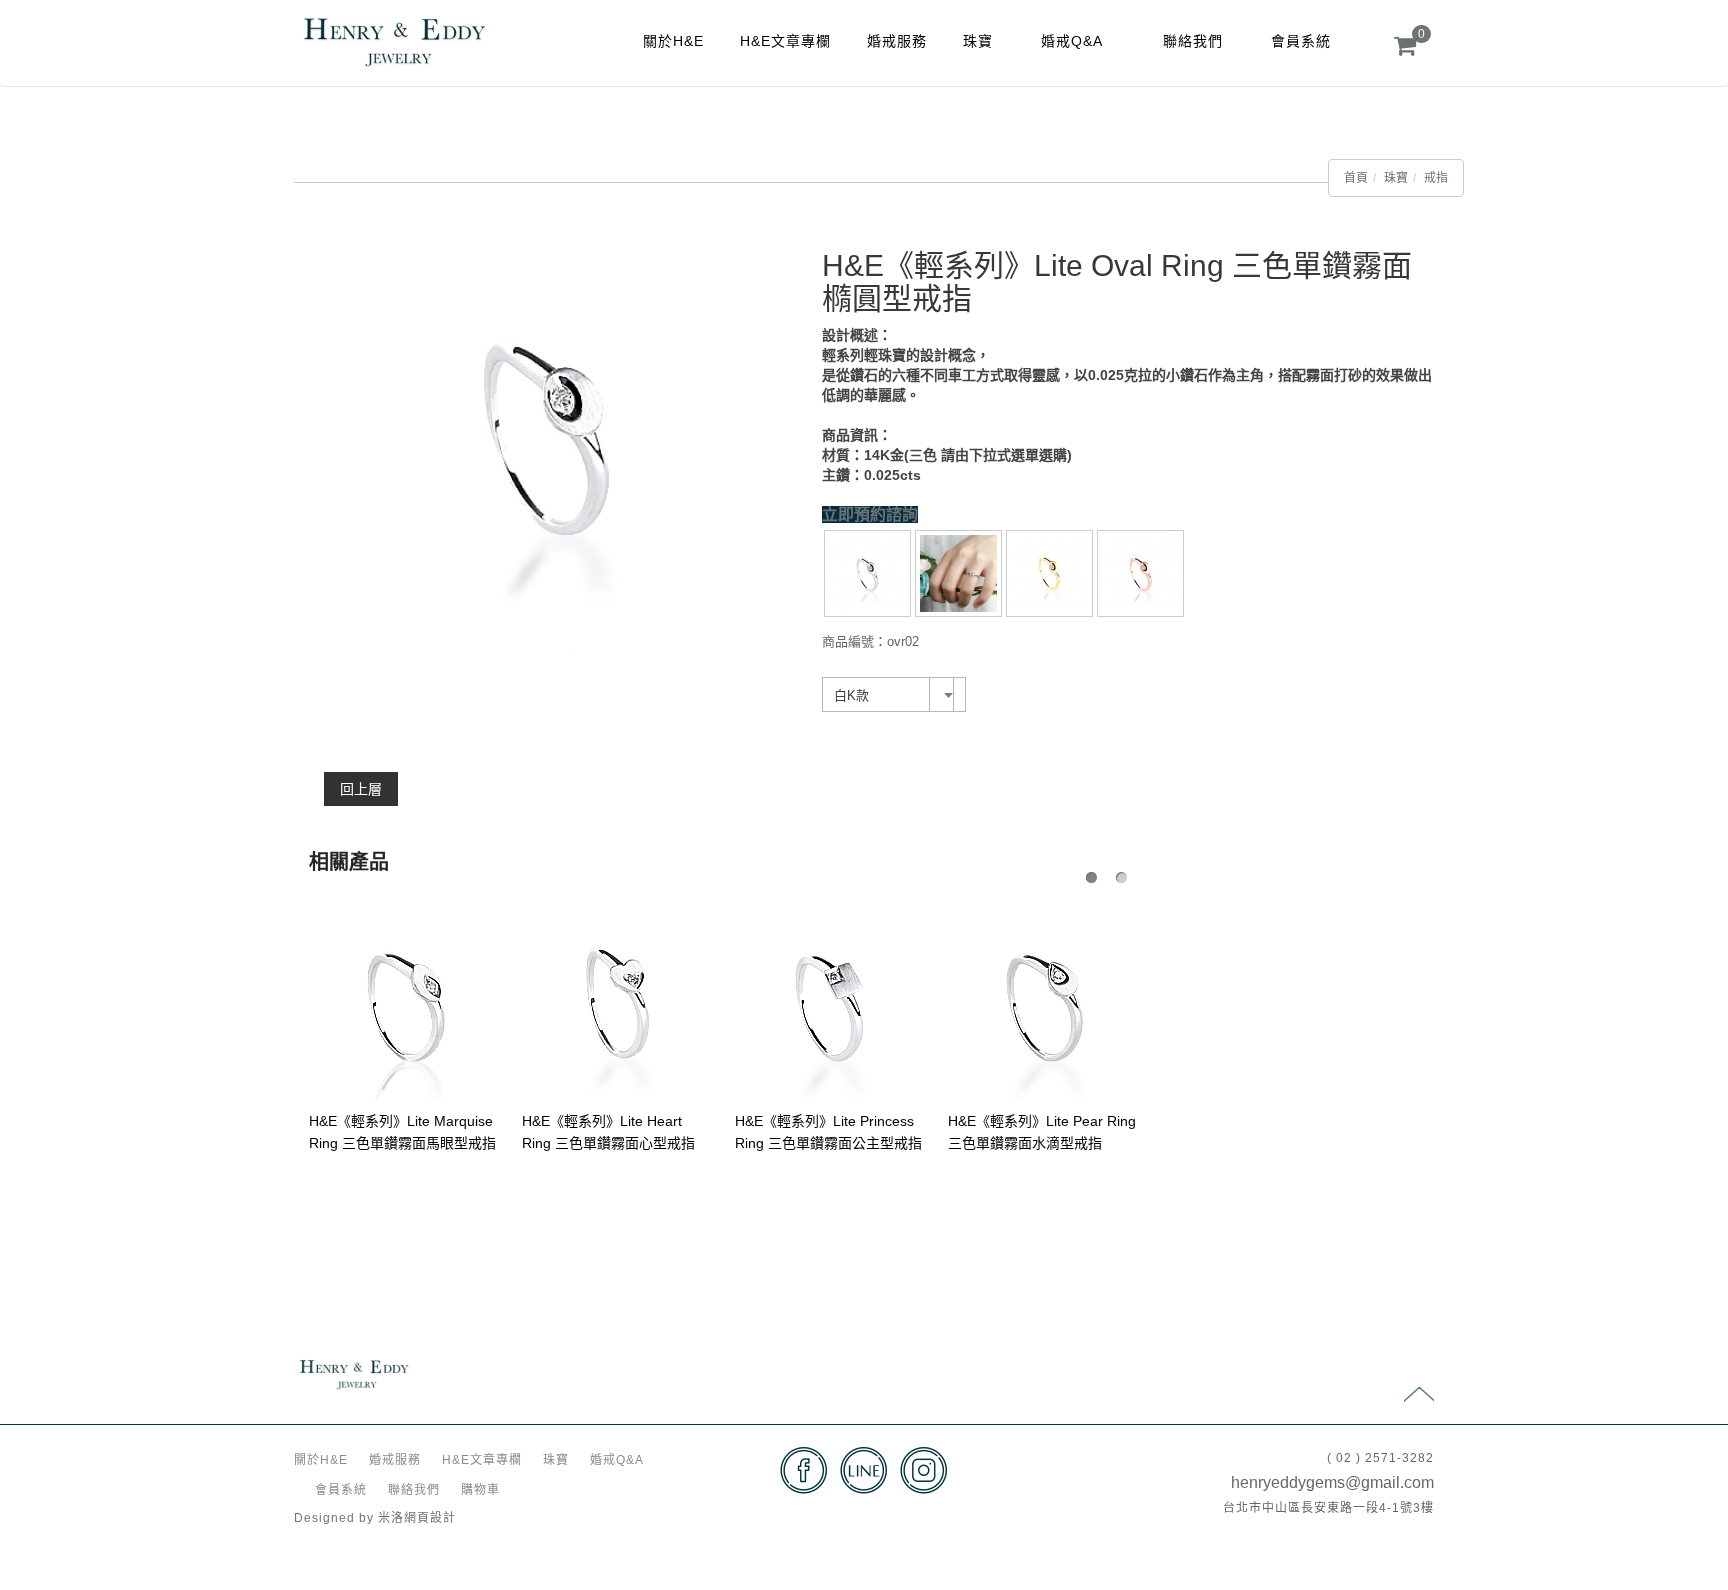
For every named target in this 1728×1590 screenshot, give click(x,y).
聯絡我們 (1193, 41)
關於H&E (673, 41)
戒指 (1436, 178)
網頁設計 (430, 1518)
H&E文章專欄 (785, 41)
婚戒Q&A (1072, 41)
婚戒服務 (897, 41)
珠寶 (978, 41)
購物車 (480, 1490)
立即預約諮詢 (870, 514)
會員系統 (1301, 41)
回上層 (361, 789)
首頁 (1356, 178)
